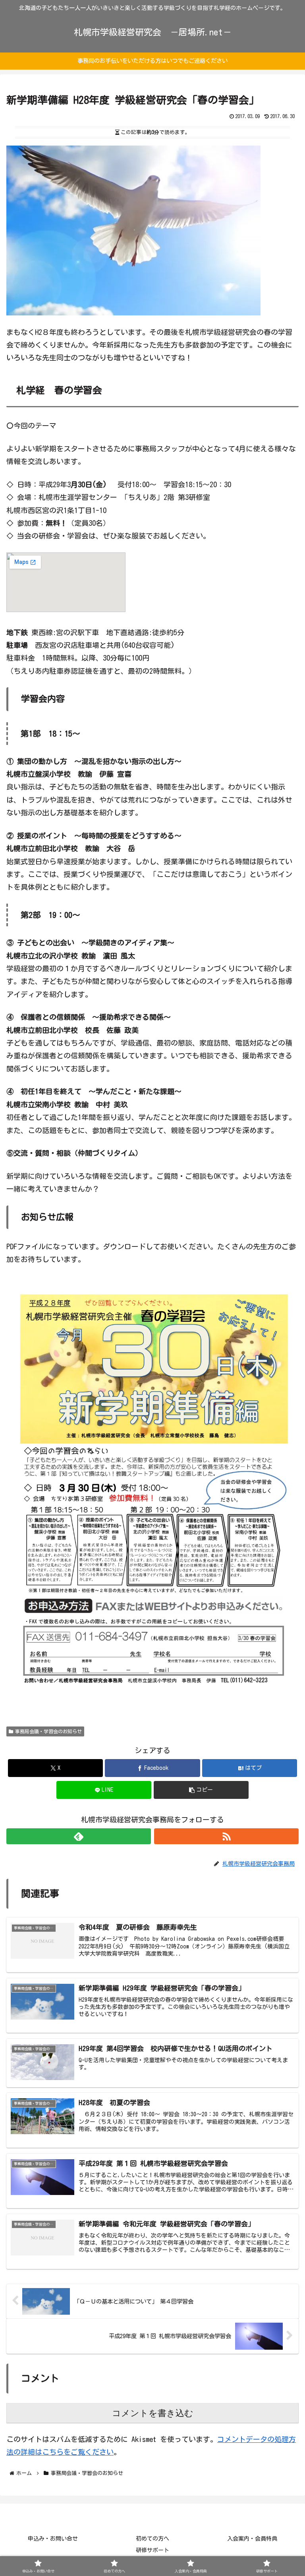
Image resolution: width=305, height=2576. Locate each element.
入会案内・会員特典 (252, 2539)
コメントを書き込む (153, 2413)
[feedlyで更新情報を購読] (79, 1836)
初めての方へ (152, 2539)
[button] (201, 1790)
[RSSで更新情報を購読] (226, 1836)
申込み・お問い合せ (53, 2539)
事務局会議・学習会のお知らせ (48, 1731)
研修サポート (152, 2550)
